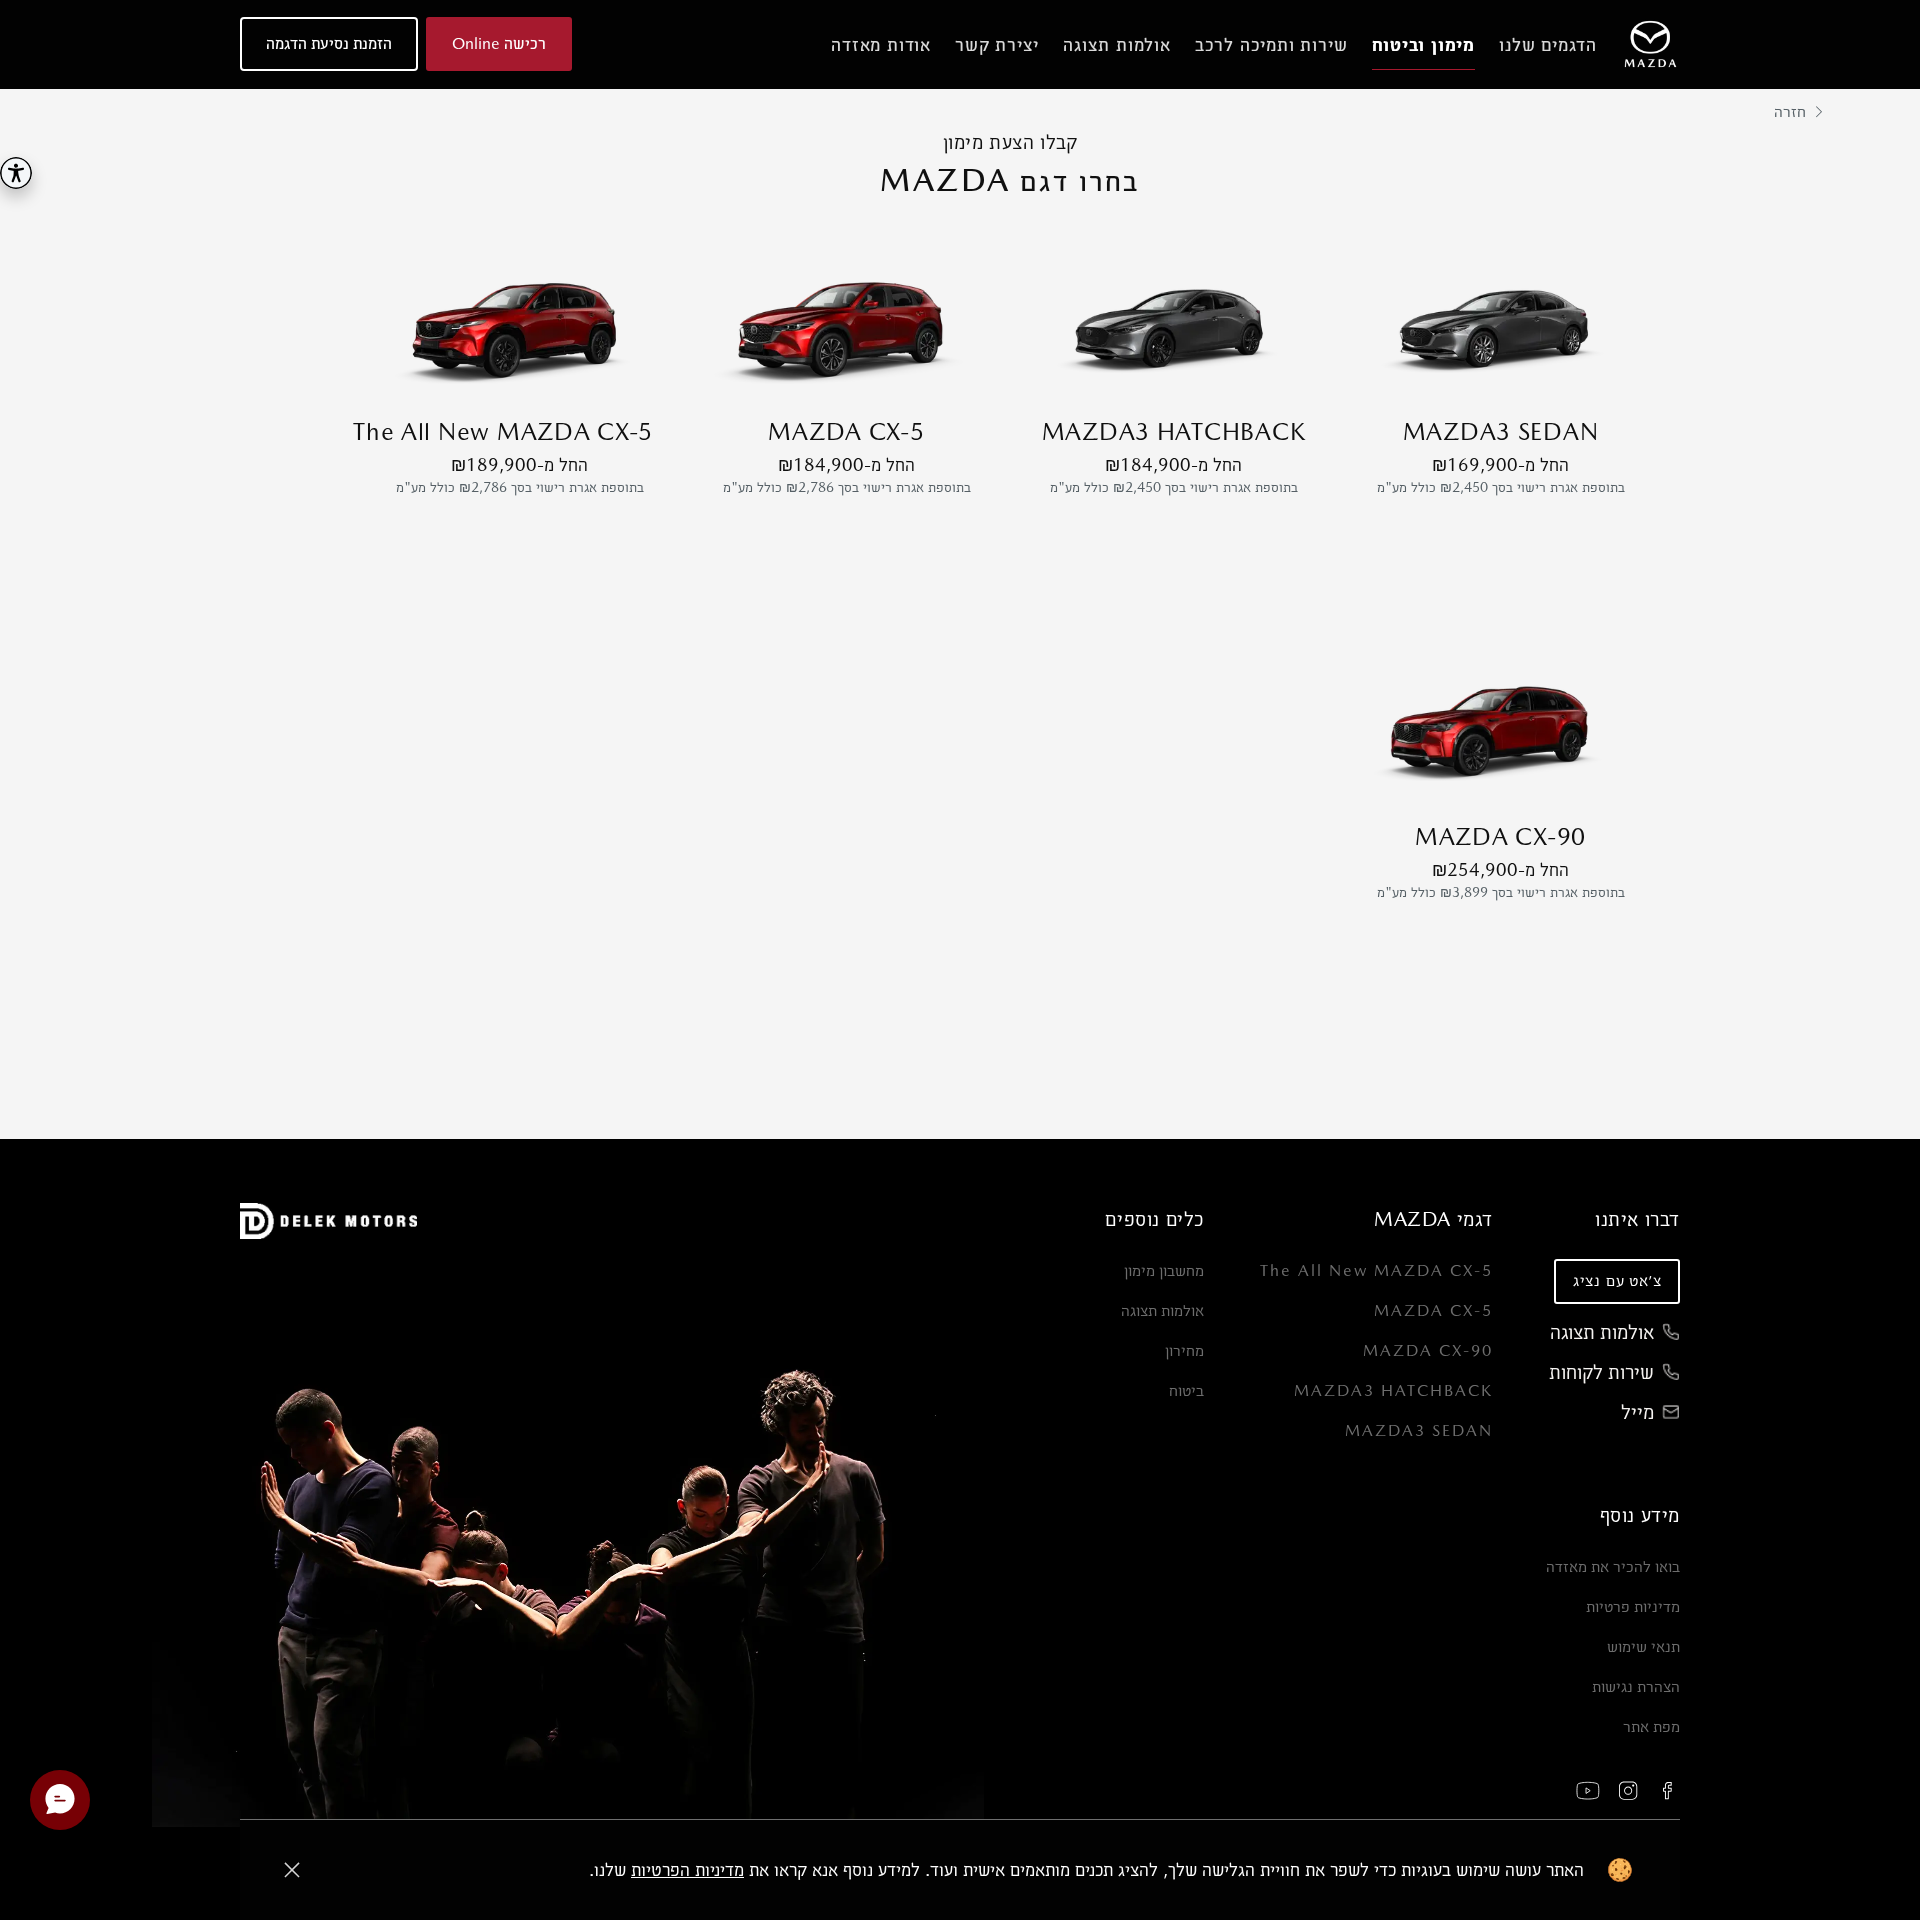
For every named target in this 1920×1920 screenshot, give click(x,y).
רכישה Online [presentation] (499, 43)
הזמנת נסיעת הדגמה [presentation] (329, 43)
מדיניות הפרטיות (687, 1869)
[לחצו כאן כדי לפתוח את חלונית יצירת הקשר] (60, 1800)
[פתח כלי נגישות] (16, 173)
